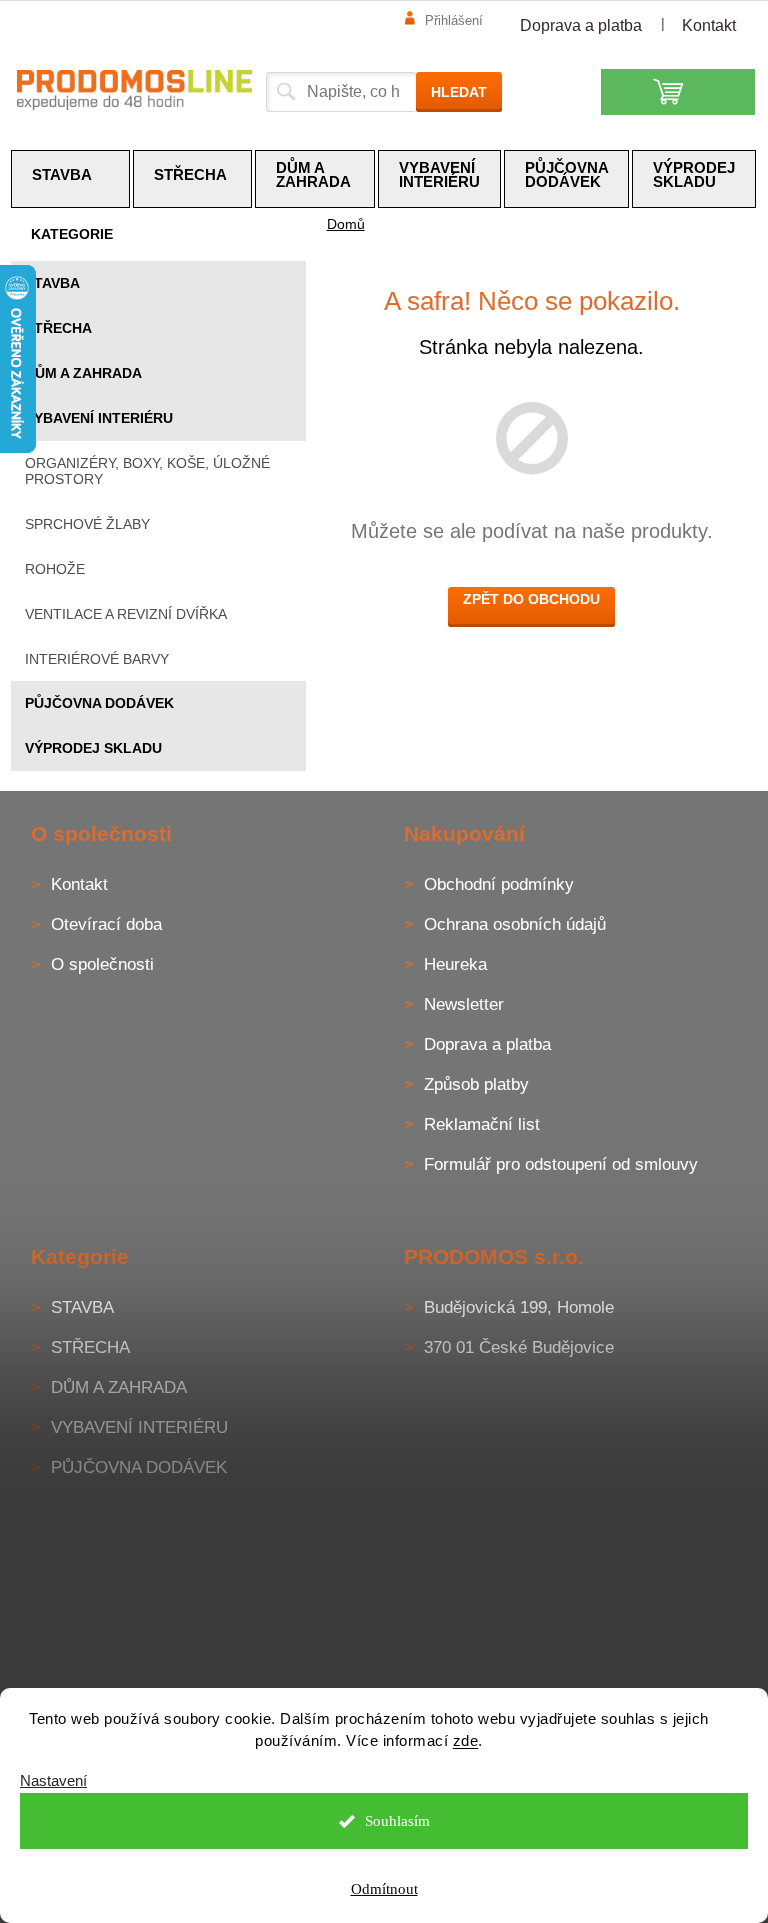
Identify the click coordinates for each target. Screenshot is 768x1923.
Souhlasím (397, 1821)
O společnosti (102, 964)
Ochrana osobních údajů (515, 924)
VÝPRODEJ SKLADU (93, 748)
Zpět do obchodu (531, 599)
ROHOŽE (55, 569)
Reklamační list (482, 1124)
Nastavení (53, 1780)
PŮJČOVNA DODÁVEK (99, 703)
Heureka (455, 964)
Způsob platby (476, 1084)
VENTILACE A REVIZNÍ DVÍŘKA (126, 614)
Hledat (459, 92)
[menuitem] (71, 179)
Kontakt (709, 25)
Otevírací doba (106, 924)
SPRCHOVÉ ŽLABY (87, 524)
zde (466, 1740)
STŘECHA (58, 328)
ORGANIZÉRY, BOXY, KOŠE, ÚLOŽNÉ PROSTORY (147, 471)
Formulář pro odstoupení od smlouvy (561, 1164)
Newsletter (464, 1004)
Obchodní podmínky (499, 884)
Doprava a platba (581, 25)
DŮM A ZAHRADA (83, 373)
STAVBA (52, 283)
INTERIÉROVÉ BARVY (97, 659)
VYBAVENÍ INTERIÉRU (99, 418)
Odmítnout (384, 1889)
